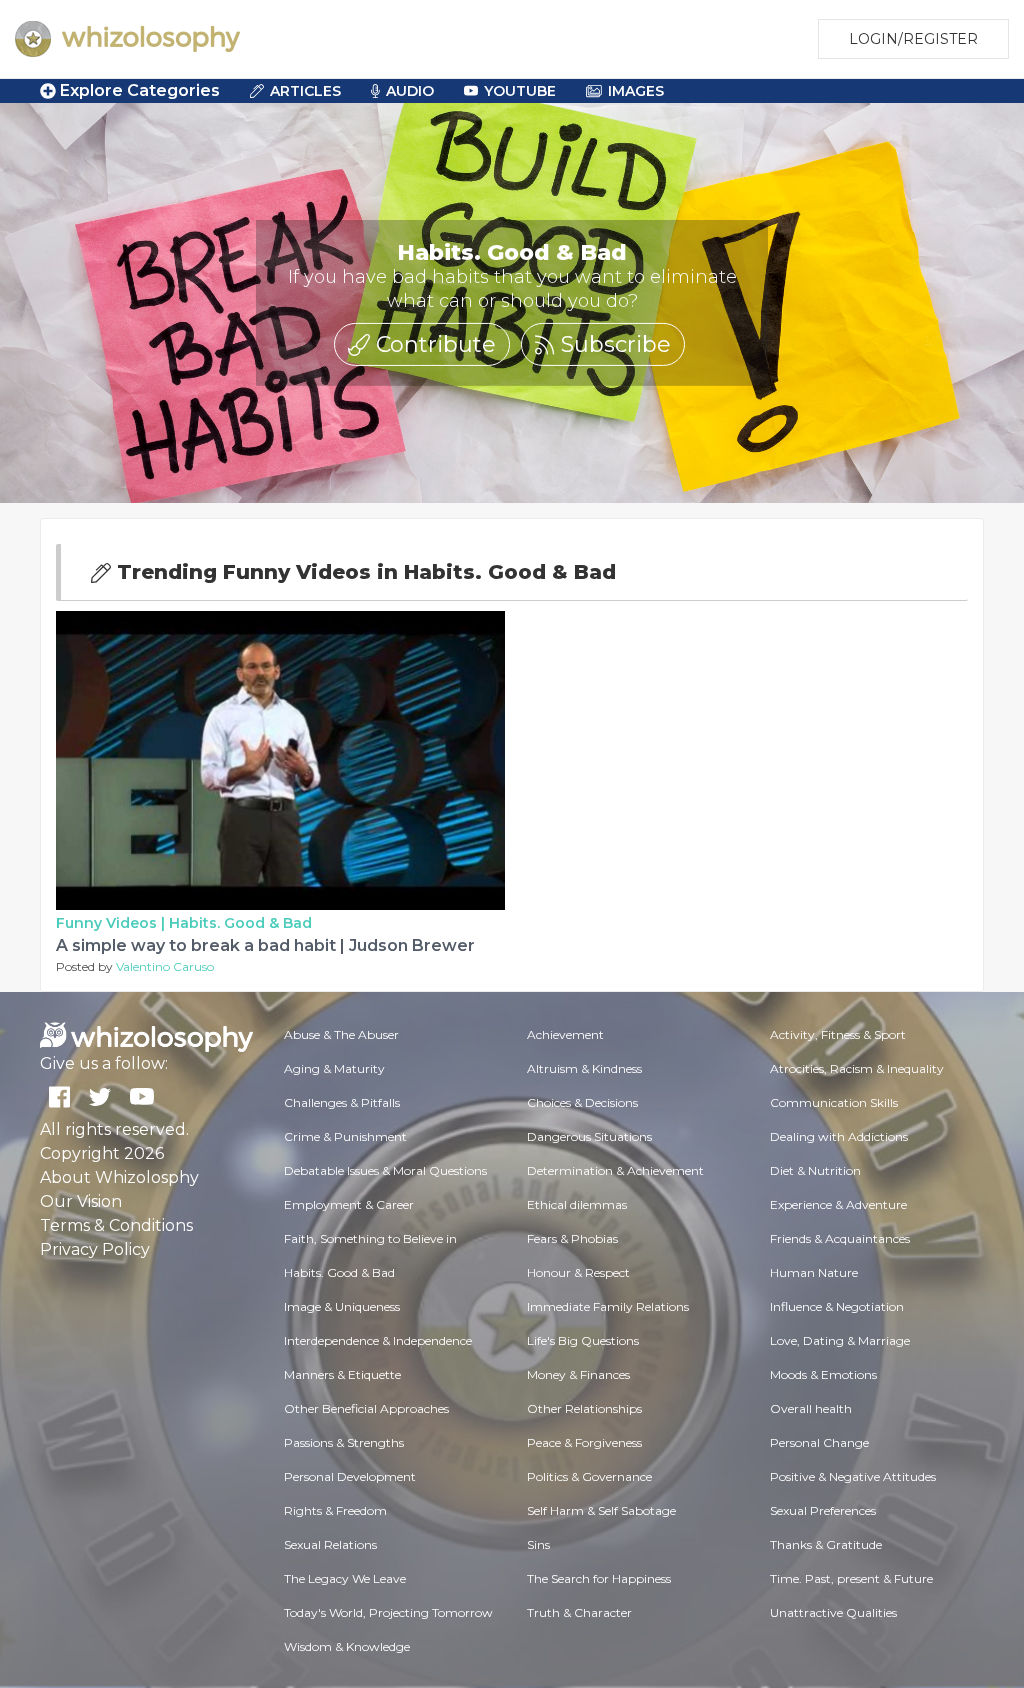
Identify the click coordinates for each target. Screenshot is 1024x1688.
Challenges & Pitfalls (342, 1102)
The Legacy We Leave (345, 1578)
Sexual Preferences (823, 1510)
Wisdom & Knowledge (347, 1646)
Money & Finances (578, 1374)
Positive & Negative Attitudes (853, 1476)
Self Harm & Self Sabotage (601, 1510)
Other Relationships (584, 1408)
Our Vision (81, 1201)
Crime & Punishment (345, 1136)
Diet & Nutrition (815, 1170)
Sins (538, 1544)
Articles (305, 91)
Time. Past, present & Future (851, 1578)
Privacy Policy (95, 1249)
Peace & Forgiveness (584, 1442)
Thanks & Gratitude (826, 1544)
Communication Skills (834, 1102)
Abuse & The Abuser (341, 1034)
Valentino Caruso (165, 966)
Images (636, 91)
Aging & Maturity (334, 1068)
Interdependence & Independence (378, 1340)
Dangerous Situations (589, 1136)
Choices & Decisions (582, 1102)
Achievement (565, 1034)
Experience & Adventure (838, 1204)
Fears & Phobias (572, 1238)
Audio (410, 91)
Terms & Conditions (116, 1225)
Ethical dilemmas (577, 1204)
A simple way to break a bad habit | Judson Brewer (265, 945)
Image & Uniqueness (342, 1306)
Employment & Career (349, 1204)
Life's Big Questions (583, 1340)
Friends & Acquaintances (840, 1238)
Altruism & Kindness (584, 1068)
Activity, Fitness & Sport (838, 1034)
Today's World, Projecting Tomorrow (388, 1612)
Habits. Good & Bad (240, 923)
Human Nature (814, 1272)
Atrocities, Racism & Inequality (857, 1068)
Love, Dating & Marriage (840, 1340)
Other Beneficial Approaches (366, 1408)
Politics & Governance (589, 1476)
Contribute (433, 344)
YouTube (520, 91)
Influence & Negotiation (837, 1306)
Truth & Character (579, 1612)
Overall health (811, 1408)
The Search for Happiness (599, 1578)
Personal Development (350, 1476)
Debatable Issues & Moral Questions (385, 1170)
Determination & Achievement (615, 1170)
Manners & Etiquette (342, 1374)
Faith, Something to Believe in (370, 1238)
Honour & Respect (578, 1272)
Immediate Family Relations (608, 1306)
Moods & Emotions (823, 1374)
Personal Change (819, 1442)
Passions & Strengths (344, 1442)
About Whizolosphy (119, 1177)
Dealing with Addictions (839, 1136)
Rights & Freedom (335, 1510)
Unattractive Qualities (833, 1612)
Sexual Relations (330, 1544)
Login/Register (913, 39)
